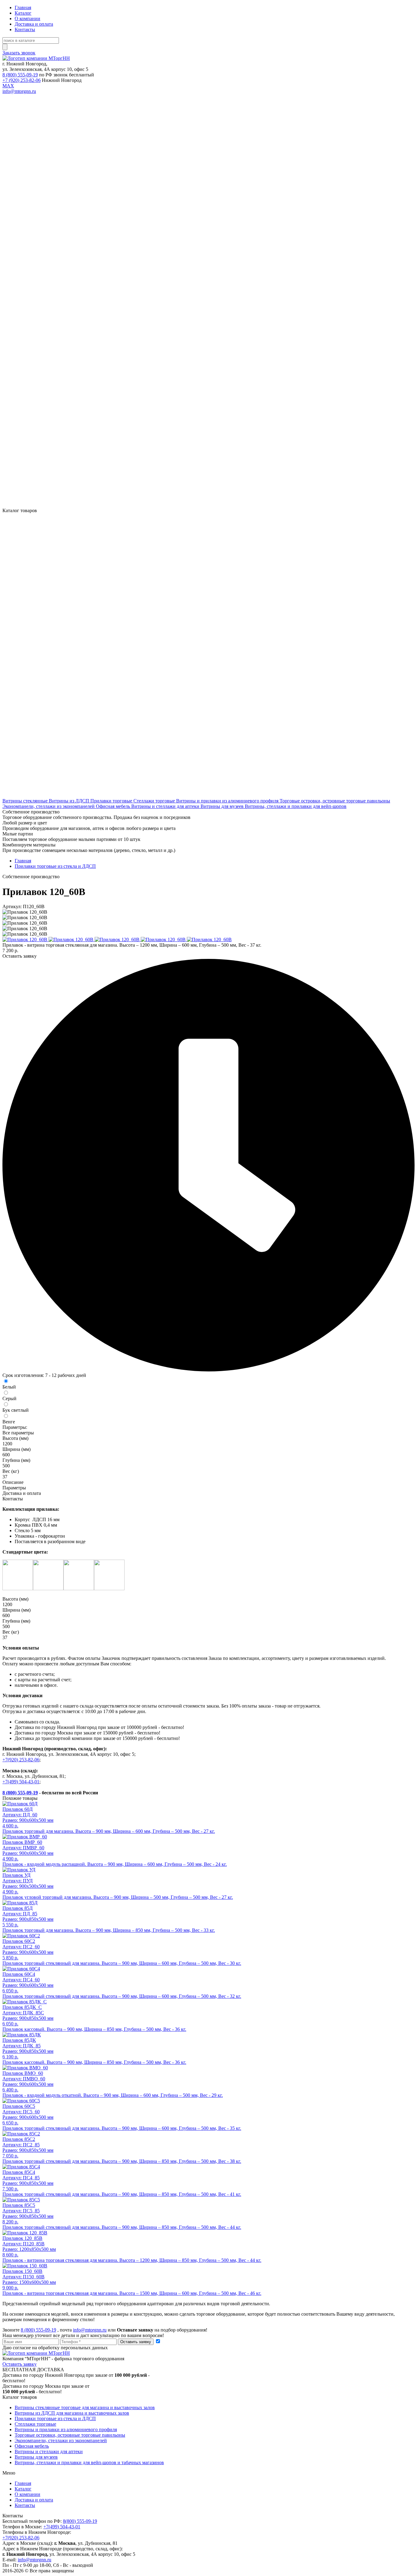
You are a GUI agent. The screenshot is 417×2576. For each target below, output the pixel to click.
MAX (8, 86)
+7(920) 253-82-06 (21, 1760)
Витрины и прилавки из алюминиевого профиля (228, 801)
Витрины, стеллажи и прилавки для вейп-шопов (296, 806)
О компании (27, 18)
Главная (23, 7)
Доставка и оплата (34, 24)
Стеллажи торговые (155, 801)
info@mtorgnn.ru (19, 91)
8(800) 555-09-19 (80, 2521)
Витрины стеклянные (26, 801)
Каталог (23, 13)
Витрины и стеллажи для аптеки (166, 806)
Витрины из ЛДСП (70, 801)
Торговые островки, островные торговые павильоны (335, 801)
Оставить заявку (136, 2342)
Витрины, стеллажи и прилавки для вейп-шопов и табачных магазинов (89, 2462)
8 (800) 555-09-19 (20, 75)
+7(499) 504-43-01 (21, 1782)
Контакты (25, 29)
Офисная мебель (114, 806)
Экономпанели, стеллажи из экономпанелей (49, 806)
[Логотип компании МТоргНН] (36, 58)
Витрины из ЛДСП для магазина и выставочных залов (72, 2413)
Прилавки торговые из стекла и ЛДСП (55, 866)
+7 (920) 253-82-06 (22, 80)
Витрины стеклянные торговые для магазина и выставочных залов (85, 2407)
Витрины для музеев (223, 806)
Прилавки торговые (112, 801)
